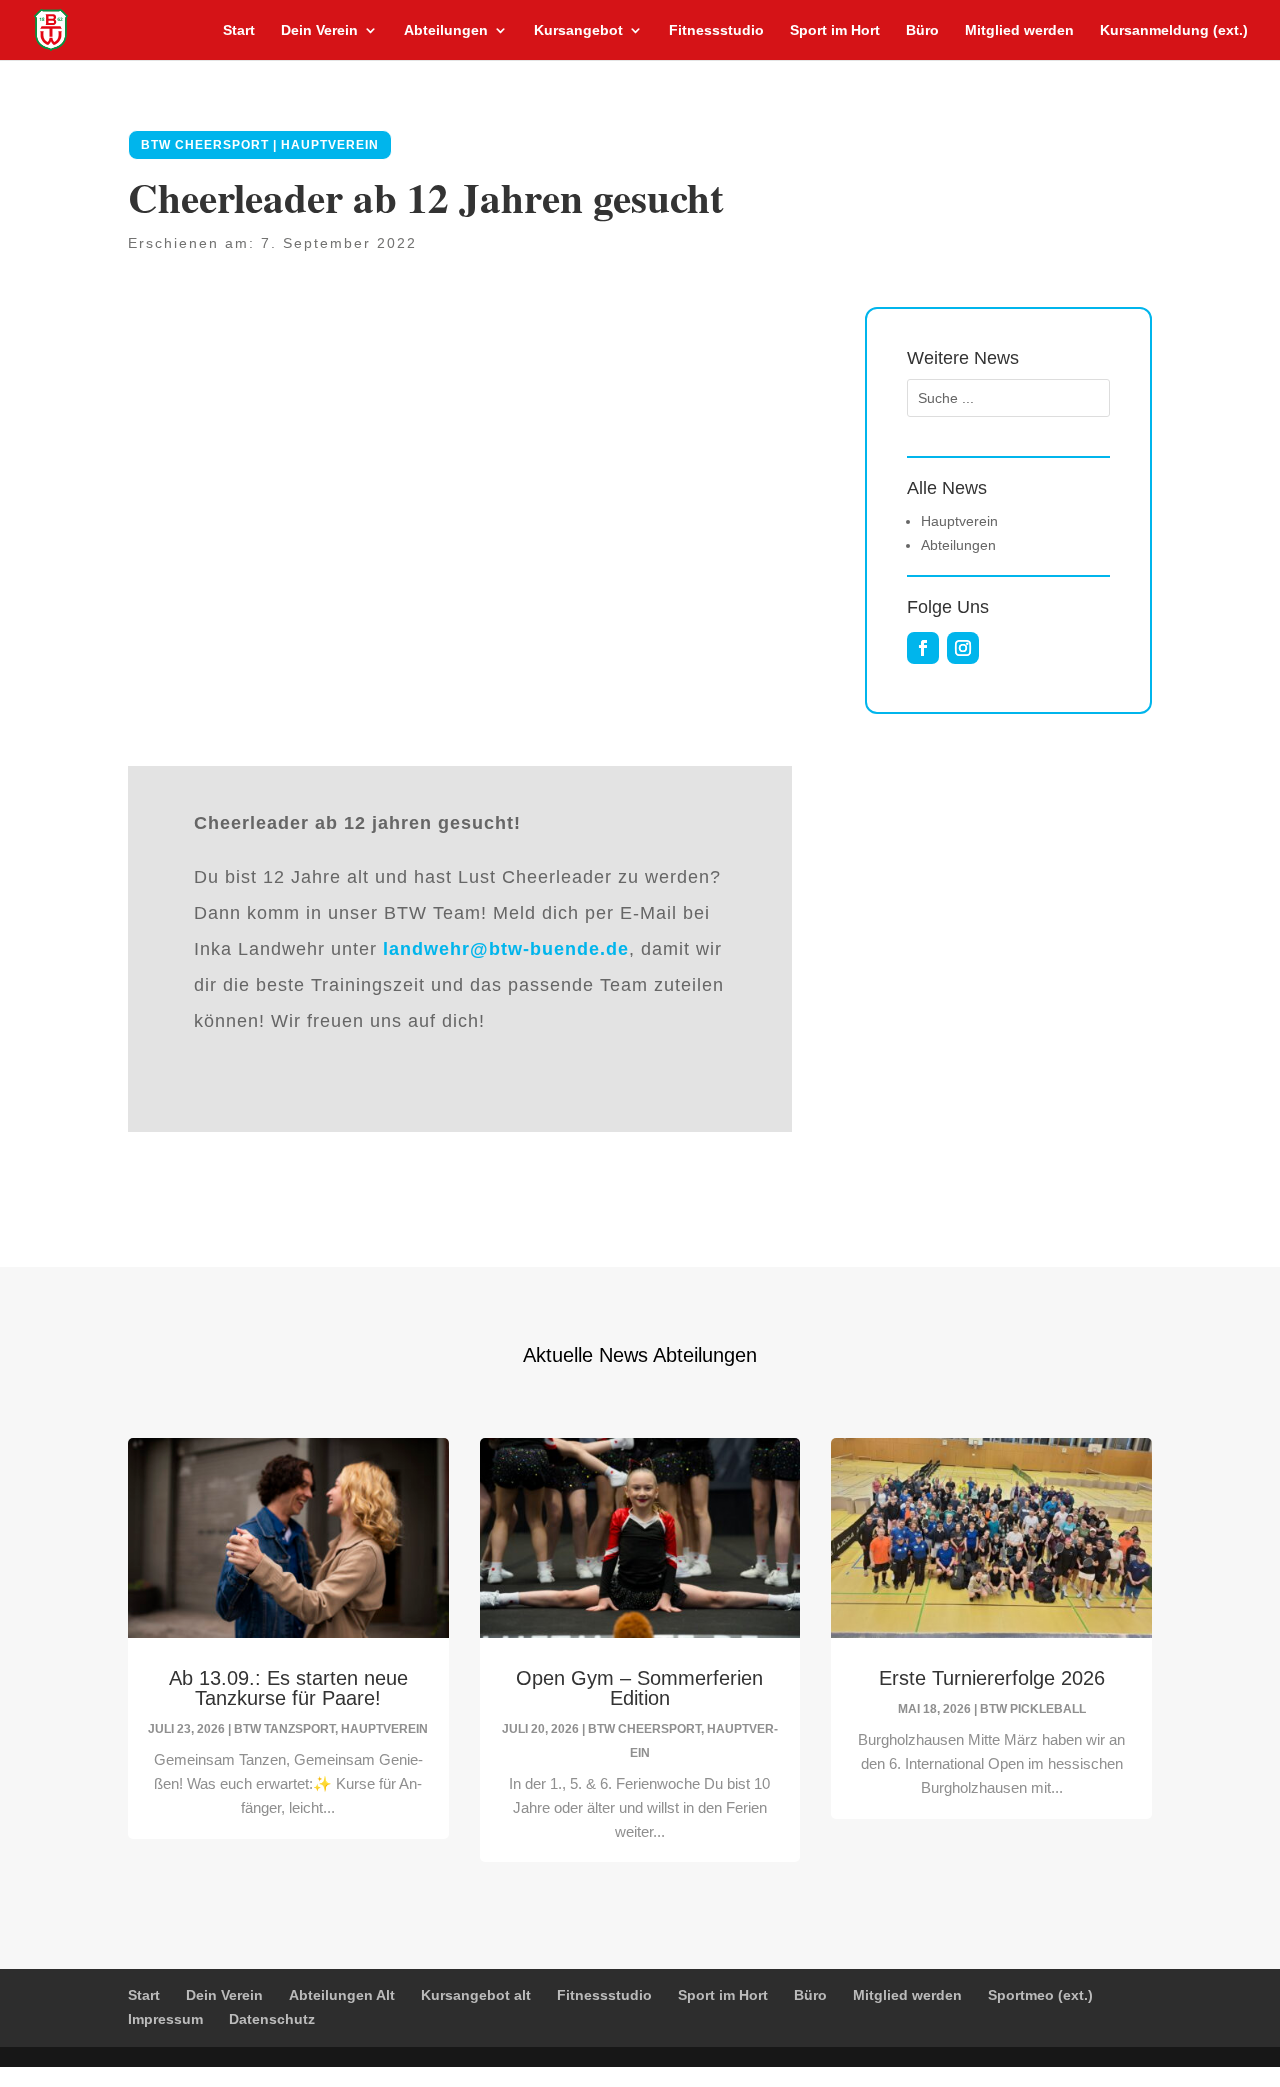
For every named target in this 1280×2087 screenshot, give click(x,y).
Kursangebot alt (476, 1995)
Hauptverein (384, 1729)
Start (239, 30)
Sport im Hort (835, 30)
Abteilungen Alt (342, 1995)
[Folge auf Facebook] (923, 648)
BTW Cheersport (644, 1729)
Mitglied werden (1019, 30)
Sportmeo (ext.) (1040, 1995)
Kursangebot (578, 30)
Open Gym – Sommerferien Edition (639, 1688)
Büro (922, 30)
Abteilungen (446, 30)
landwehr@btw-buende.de (506, 949)
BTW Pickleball (1033, 1709)
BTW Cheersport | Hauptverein (260, 145)
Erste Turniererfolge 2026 (992, 1678)
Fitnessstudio (716, 30)
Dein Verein (319, 30)
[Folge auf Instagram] (963, 648)
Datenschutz (272, 2019)
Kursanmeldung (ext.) (1174, 30)
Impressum (165, 2019)
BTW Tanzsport (284, 1729)
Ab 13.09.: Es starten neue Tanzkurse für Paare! (288, 1688)
